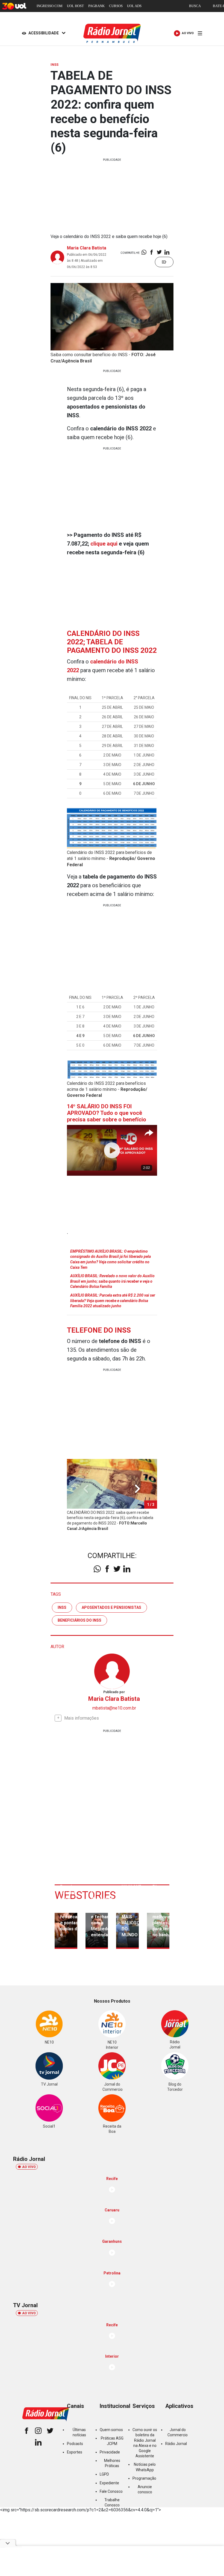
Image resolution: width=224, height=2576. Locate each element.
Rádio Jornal (176, 2444)
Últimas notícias (79, 2432)
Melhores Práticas (112, 2463)
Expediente (109, 2483)
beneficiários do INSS (79, 1620)
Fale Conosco (111, 2491)
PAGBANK (96, 6)
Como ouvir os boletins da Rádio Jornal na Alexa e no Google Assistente (145, 2443)
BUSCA (195, 6)
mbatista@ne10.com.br (114, 1708)
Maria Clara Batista (87, 248)
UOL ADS (134, 6)
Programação (144, 2478)
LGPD (104, 2474)
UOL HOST (75, 6)
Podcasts (75, 2444)
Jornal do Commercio (178, 2432)
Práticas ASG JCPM (112, 2441)
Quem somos (111, 2430)
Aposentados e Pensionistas (111, 1607)
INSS (62, 1607)
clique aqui (104, 544)
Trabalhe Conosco (112, 2502)
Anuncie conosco (145, 2489)
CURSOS (116, 6)
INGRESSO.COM (50, 6)
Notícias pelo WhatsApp (145, 2467)
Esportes (75, 2452)
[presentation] (137, 1489)
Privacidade (110, 2452)
